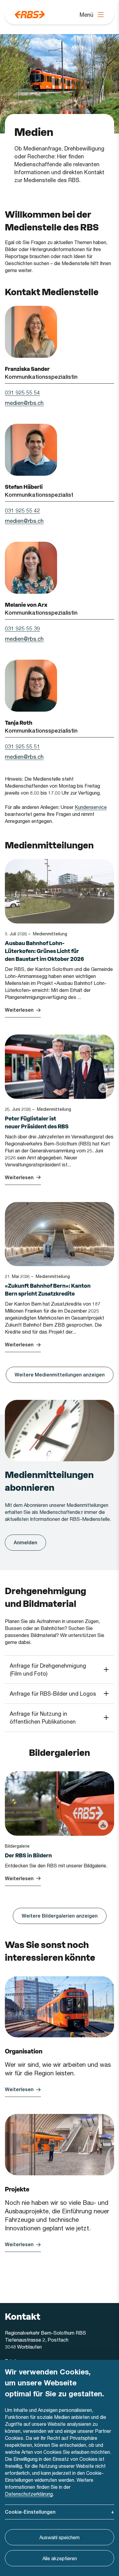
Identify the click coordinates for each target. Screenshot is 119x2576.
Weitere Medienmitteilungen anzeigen (60, 1375)
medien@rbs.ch (24, 403)
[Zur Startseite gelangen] (30, 15)
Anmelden (25, 1543)
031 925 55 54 (22, 392)
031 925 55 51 (22, 746)
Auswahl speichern (60, 2537)
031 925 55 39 (22, 628)
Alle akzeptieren (60, 2558)
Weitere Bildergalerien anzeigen (60, 1916)
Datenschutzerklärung (29, 2494)
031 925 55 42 (22, 510)
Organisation (24, 2051)
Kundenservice (91, 807)
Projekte (17, 2189)
